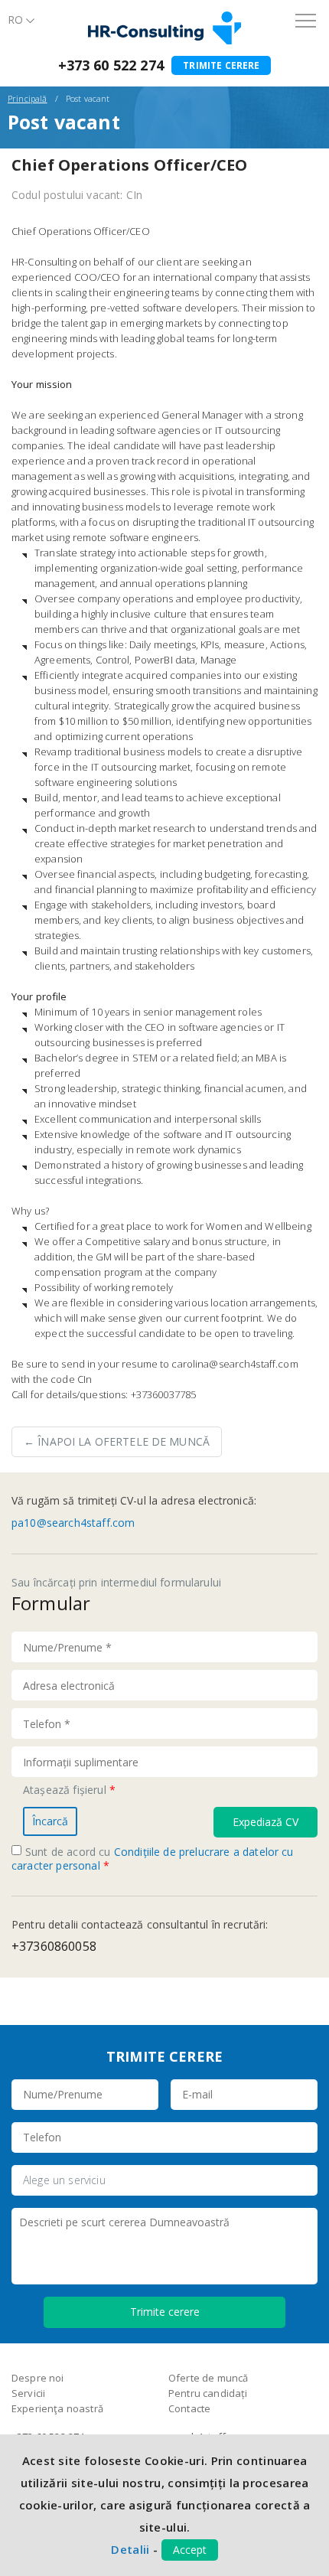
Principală (28, 98)
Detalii (130, 2549)
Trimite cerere (221, 65)
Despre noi (38, 2378)
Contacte (189, 2408)
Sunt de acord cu (153, 1859)
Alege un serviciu (64, 2180)
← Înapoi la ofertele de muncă (117, 1441)
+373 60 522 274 (111, 65)
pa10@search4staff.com (73, 1523)
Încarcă (50, 1821)
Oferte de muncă (208, 2378)
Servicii (28, 2393)
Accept (190, 2550)
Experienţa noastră (57, 2408)
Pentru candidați (208, 2393)
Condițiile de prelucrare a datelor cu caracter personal (153, 1859)
